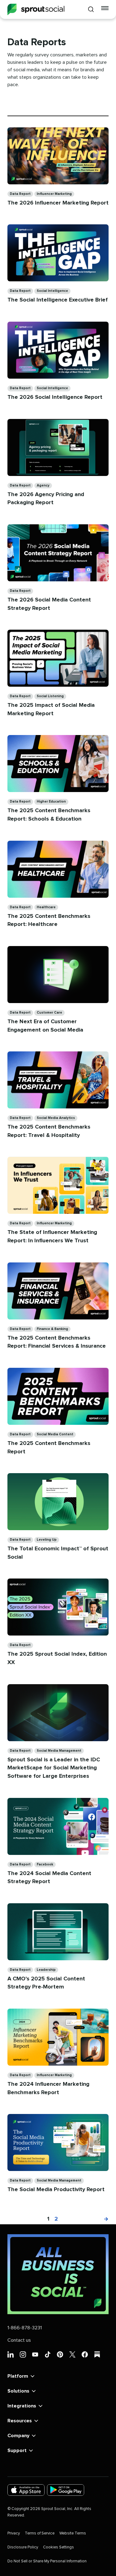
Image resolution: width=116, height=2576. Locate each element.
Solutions (18, 2391)
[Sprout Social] (36, 9)
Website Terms (73, 2533)
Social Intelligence (52, 291)
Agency (43, 485)
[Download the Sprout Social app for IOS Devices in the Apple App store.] (26, 2490)
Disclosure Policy (23, 2547)
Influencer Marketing (54, 194)
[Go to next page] (103, 2219)
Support (17, 2451)
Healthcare (46, 907)
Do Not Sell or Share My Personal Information (47, 2561)
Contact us (19, 2340)
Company (18, 2436)
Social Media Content (55, 1434)
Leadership (46, 1970)
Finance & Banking (52, 1329)
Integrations (22, 2406)
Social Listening (50, 696)
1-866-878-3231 (25, 2328)
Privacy (14, 2533)
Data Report (20, 194)
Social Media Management (59, 1751)
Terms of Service (40, 2533)
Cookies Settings (58, 2547)
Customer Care (49, 1013)
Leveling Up (47, 1540)
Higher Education (51, 801)
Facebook (45, 1864)
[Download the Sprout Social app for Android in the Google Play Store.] (66, 2490)
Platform (18, 2376)
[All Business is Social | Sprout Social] (58, 2274)
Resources (20, 2421)
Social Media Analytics (56, 1118)
